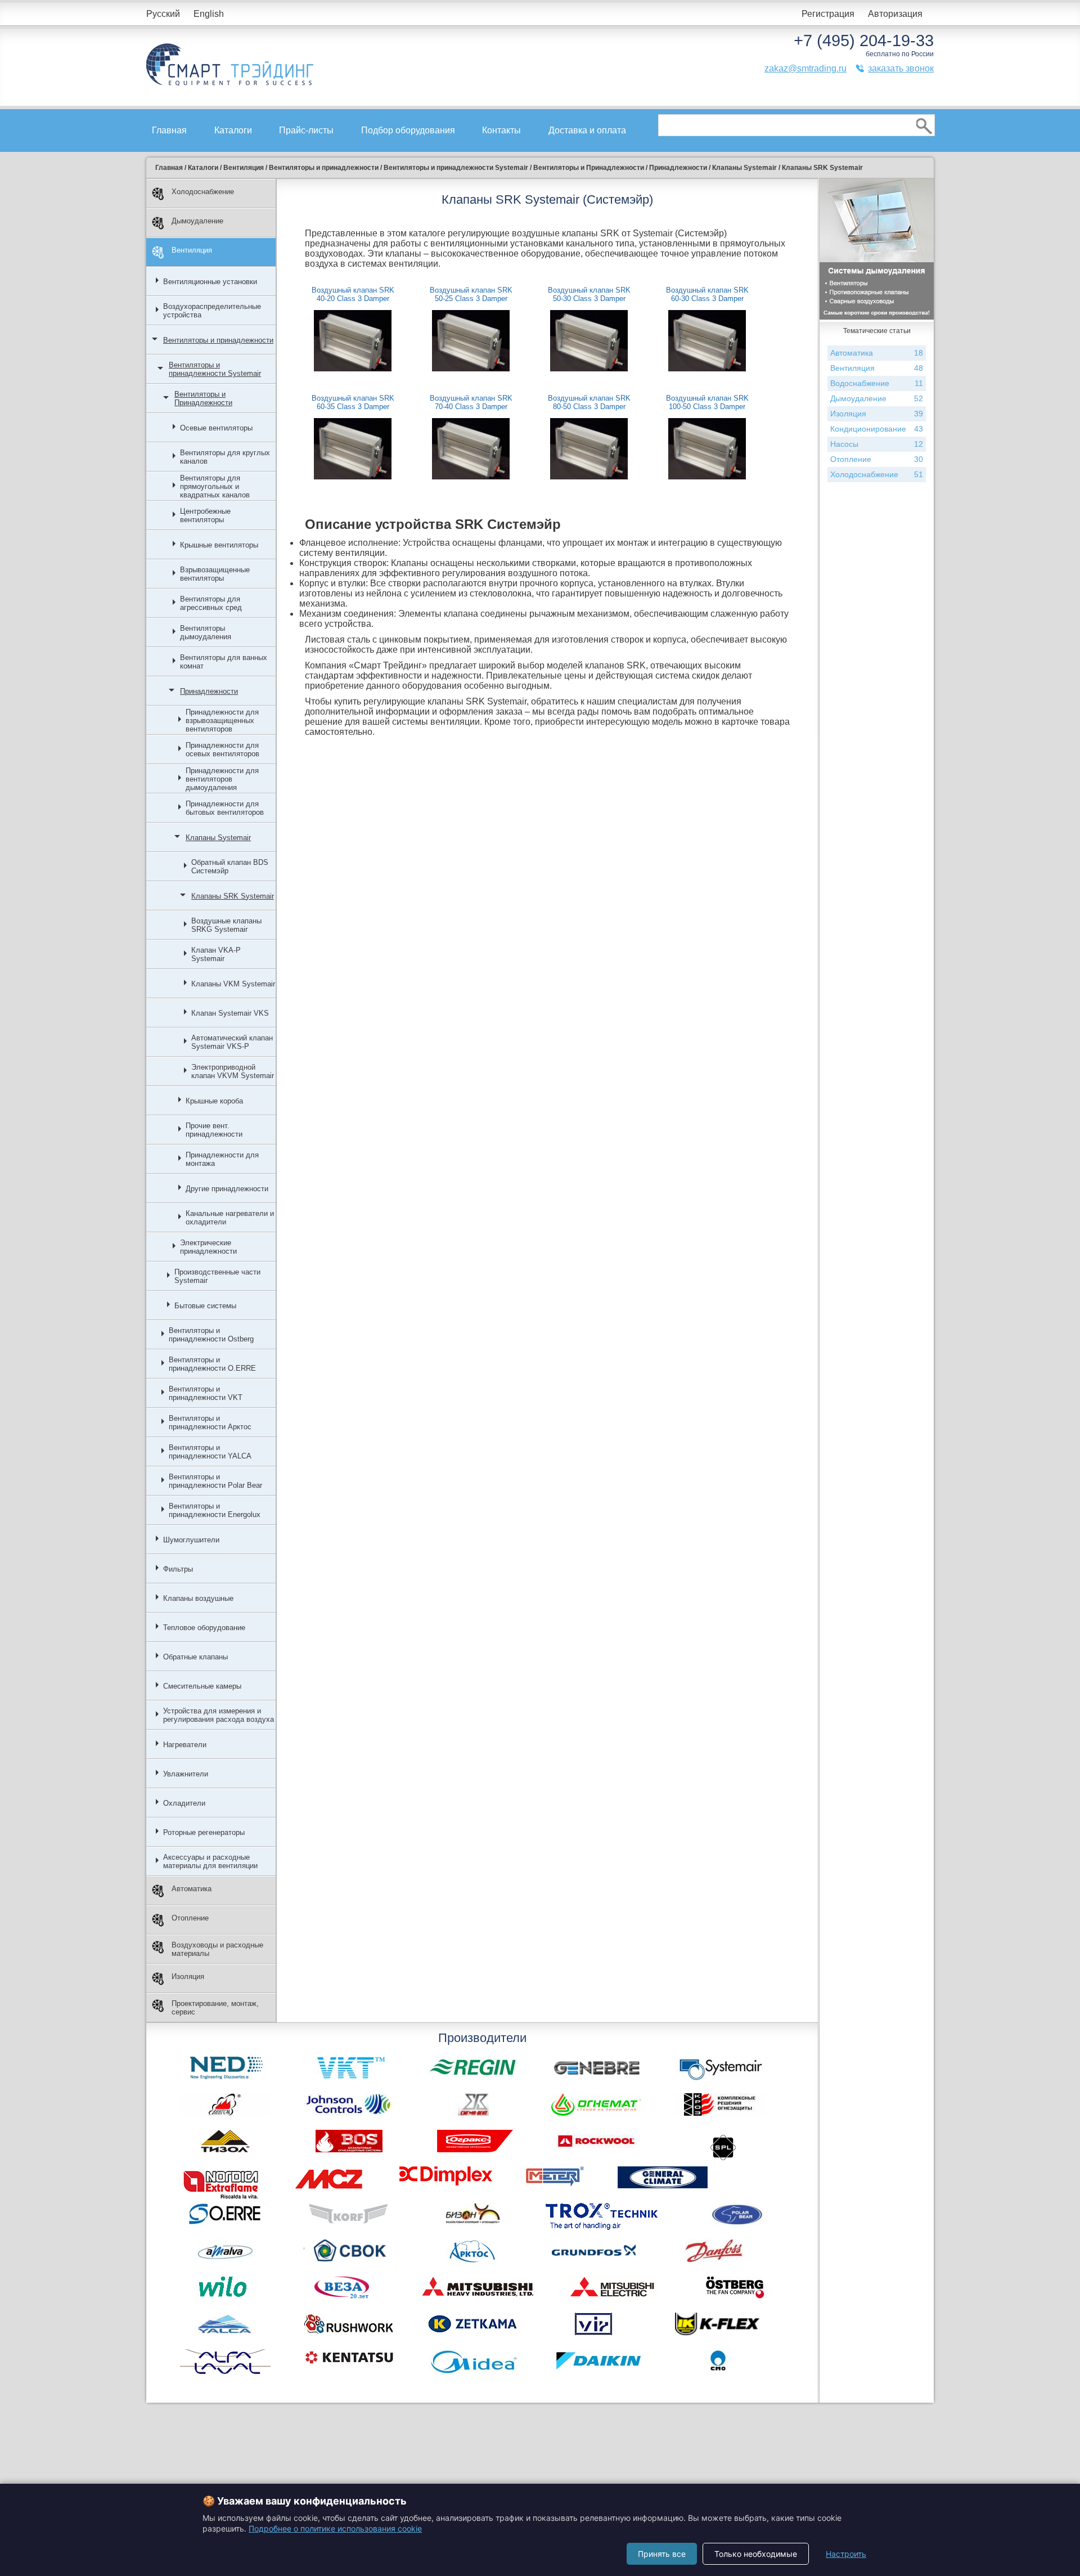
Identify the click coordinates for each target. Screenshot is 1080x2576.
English (209, 14)
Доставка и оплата (587, 130)
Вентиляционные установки (210, 282)
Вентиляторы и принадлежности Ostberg (211, 1335)
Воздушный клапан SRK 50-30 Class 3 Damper (589, 294)
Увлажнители (186, 1774)
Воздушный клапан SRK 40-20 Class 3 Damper (353, 294)
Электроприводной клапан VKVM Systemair (233, 1071)
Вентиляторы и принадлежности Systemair (215, 369)
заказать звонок (901, 68)
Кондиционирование (877, 429)
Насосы (877, 444)
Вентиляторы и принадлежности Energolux (215, 1510)
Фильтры (178, 1569)
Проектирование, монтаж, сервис (215, 2008)
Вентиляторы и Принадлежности (203, 398)
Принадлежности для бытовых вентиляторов (225, 808)
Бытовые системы (205, 1306)
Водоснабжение (877, 383)
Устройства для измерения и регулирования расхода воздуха (219, 1715)
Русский (163, 14)
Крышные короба (214, 1101)
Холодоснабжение (203, 192)
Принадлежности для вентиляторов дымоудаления (222, 779)
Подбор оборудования (408, 130)
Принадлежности (209, 691)
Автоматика (192, 1889)
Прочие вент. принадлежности (214, 1130)
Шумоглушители (191, 1540)
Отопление (190, 1918)
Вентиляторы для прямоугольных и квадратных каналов (215, 486)
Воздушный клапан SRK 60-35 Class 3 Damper (353, 402)
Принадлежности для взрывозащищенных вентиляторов (222, 721)
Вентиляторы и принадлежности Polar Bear (215, 1481)
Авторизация (895, 14)
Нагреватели (185, 1745)
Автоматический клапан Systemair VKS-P (232, 1042)
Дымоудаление (197, 221)
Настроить (846, 2554)
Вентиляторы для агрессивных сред (211, 603)
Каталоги (233, 130)
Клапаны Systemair (218, 838)
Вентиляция (192, 250)
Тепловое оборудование (204, 1628)
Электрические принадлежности (208, 1247)
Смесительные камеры (202, 1686)
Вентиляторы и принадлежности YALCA (210, 1452)
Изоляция (188, 1976)
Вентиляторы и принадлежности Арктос (210, 1422)
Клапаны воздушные (198, 1598)
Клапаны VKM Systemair (233, 984)
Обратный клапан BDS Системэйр (230, 867)
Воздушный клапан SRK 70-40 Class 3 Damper (471, 402)
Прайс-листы (306, 130)
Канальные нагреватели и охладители (230, 1218)
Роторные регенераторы (204, 1832)
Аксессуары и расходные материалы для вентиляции (210, 1861)
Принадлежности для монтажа (222, 1159)
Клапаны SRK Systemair (233, 896)
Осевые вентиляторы (216, 428)
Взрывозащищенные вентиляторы (215, 574)
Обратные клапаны (195, 1657)
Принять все (662, 2554)
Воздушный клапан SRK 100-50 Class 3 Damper (707, 402)
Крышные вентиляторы (219, 545)
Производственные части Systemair (217, 1276)
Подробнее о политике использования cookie (335, 2528)
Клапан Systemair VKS (230, 1013)
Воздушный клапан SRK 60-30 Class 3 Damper (707, 294)
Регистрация (828, 14)
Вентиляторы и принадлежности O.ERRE (212, 1364)
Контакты (501, 130)
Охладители (184, 1803)
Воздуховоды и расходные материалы (217, 1949)
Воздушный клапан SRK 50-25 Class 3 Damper (471, 294)
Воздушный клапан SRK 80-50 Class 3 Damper (589, 402)
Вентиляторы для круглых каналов (225, 457)
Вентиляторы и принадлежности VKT (206, 1393)
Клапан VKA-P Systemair (216, 954)
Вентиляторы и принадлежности (218, 340)
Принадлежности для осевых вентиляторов (222, 750)
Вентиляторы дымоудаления (206, 632)
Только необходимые (756, 2554)
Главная (169, 130)
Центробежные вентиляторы (205, 515)
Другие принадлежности (227, 1189)
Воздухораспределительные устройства (212, 311)
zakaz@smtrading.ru (805, 68)
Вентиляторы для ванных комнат (224, 662)
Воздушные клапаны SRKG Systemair (226, 925)
